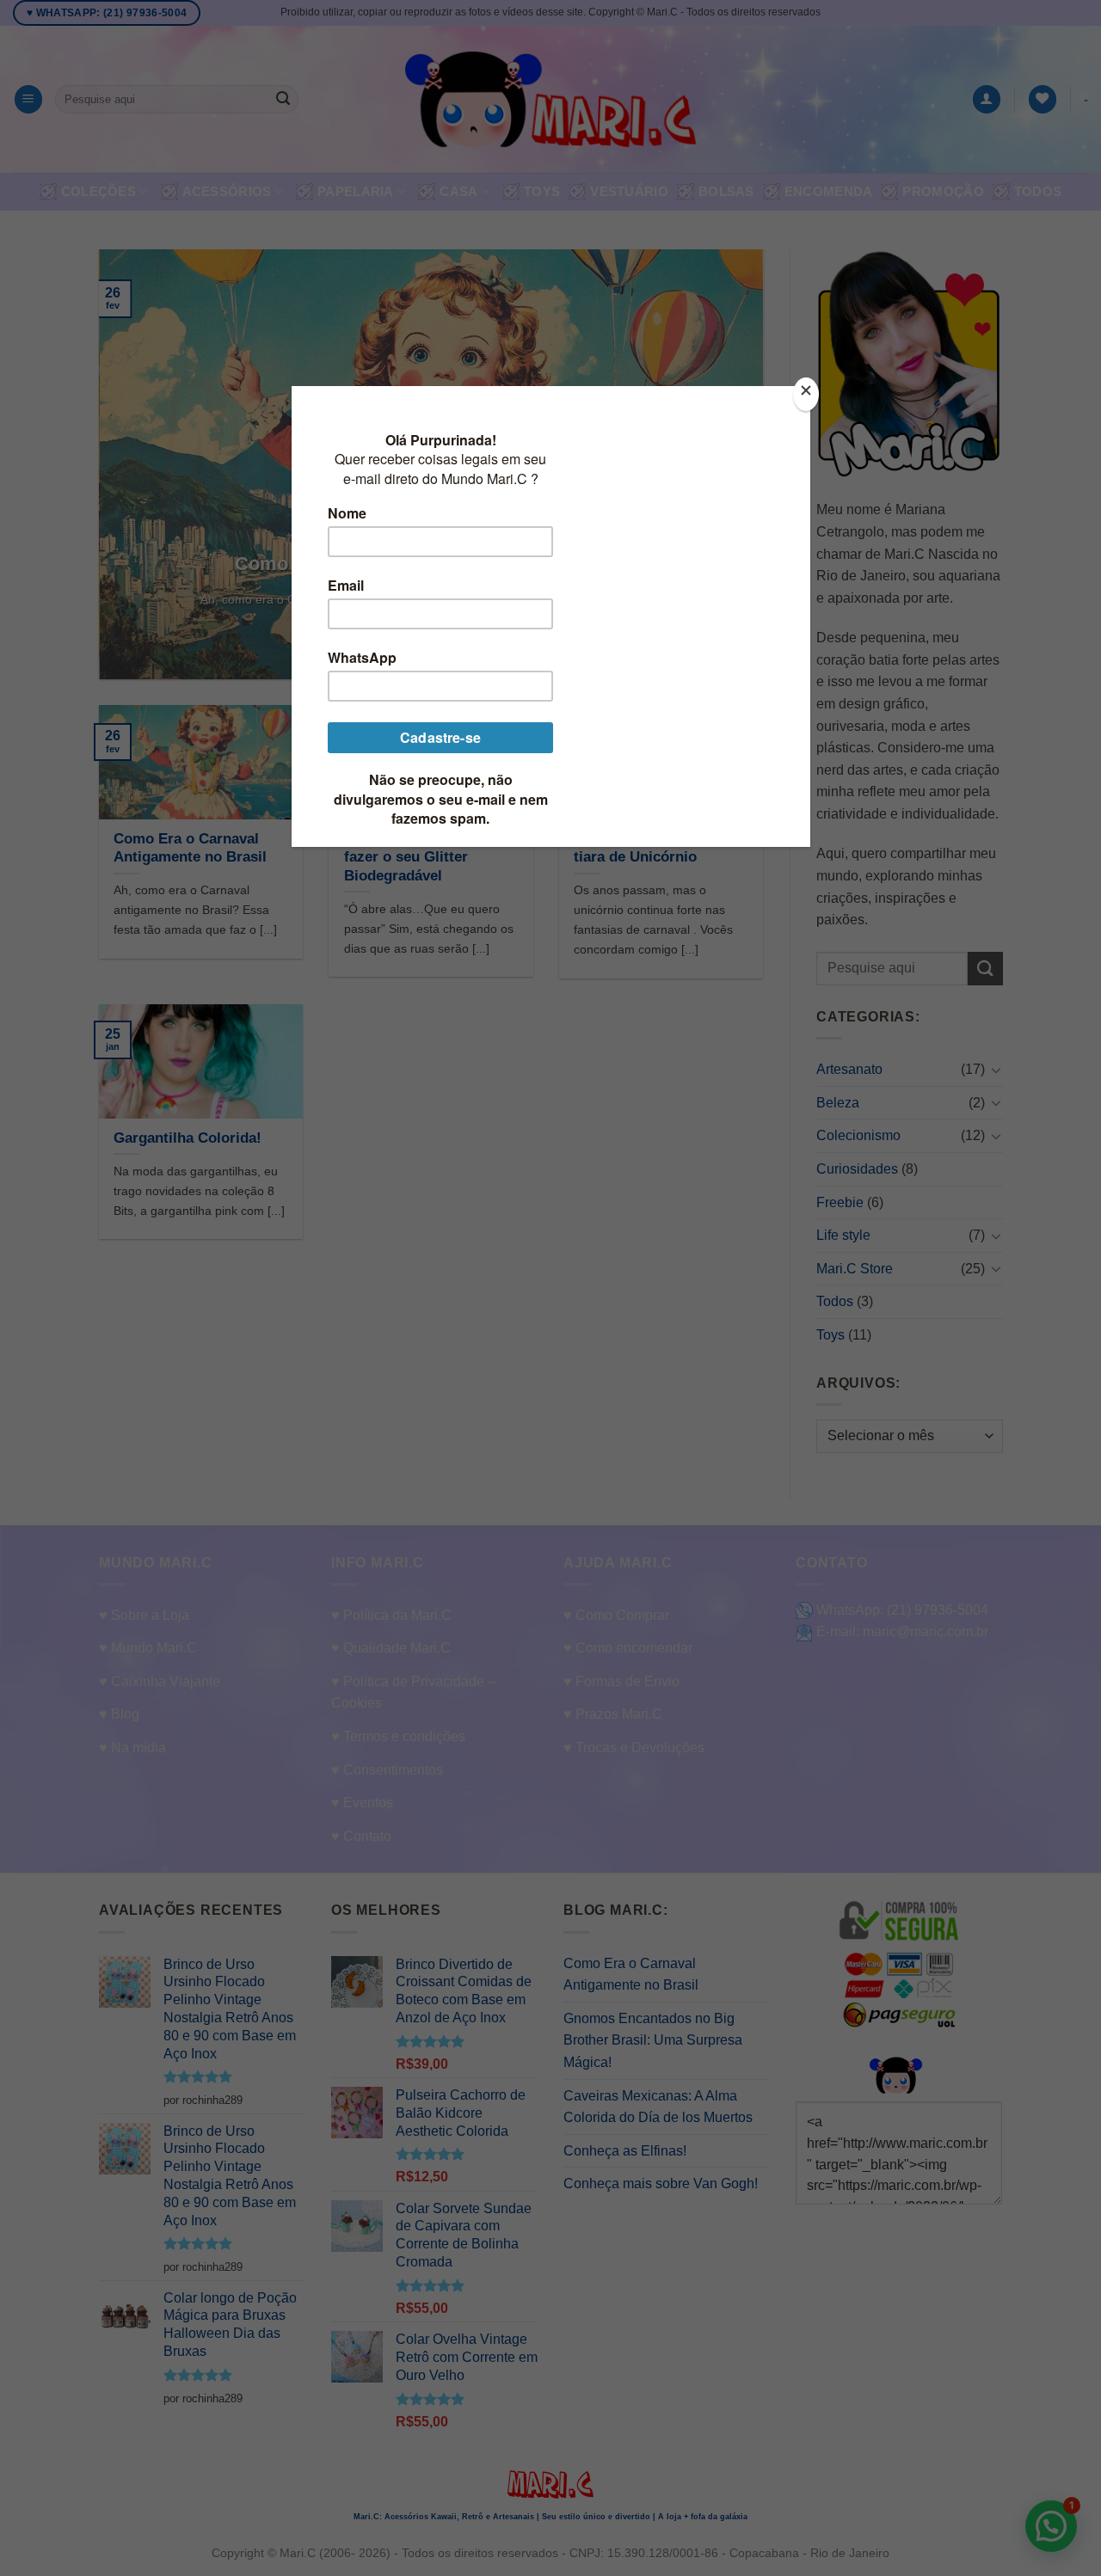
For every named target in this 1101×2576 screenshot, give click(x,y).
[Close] (806, 394)
